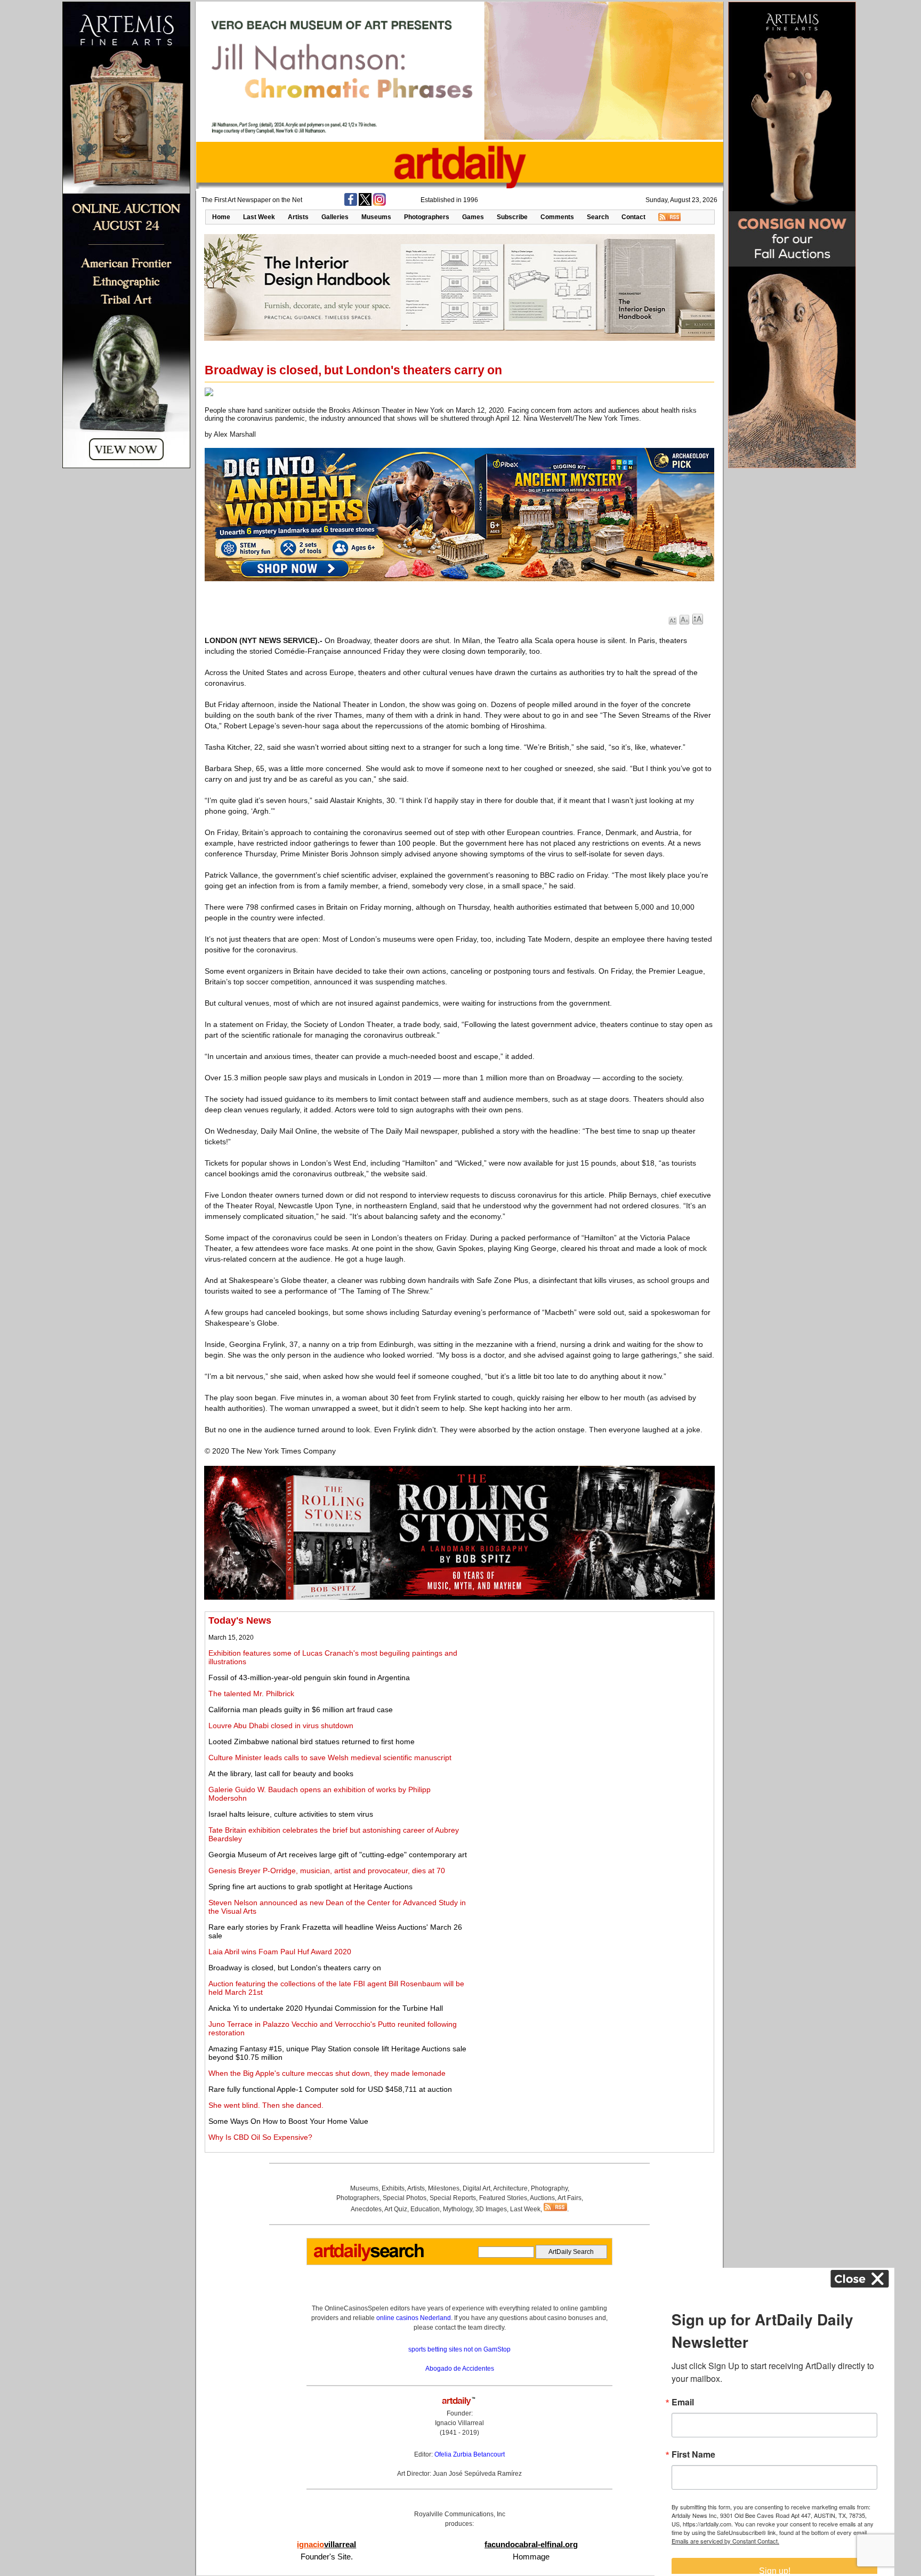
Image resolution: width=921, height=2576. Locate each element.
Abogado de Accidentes (460, 2369)
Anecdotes (366, 2209)
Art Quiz (396, 2209)
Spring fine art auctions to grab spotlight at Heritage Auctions (310, 1887)
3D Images (491, 2209)
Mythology (458, 2209)
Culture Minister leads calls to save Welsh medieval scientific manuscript (330, 1758)
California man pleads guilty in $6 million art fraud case (301, 1710)
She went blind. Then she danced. (266, 2105)
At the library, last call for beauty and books (281, 1773)
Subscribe (512, 217)
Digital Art (476, 2188)
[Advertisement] (592, 1690)
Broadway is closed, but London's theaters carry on (295, 1968)
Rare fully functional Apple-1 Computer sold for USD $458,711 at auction (330, 2089)
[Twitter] (365, 204)
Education (425, 2209)
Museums (376, 217)
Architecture (510, 2188)
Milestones (444, 2188)
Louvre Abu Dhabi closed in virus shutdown (281, 1726)
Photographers (427, 217)
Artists (298, 217)
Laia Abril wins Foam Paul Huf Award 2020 (280, 1952)
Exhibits (393, 2188)
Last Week (259, 217)
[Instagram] (379, 204)
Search (598, 217)
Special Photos (405, 2198)
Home (221, 217)
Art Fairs (569, 2198)
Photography (549, 2188)
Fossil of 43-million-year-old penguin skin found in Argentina (309, 1678)
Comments (557, 217)
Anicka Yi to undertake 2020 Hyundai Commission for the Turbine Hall (326, 2008)
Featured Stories (503, 2198)
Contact (633, 217)
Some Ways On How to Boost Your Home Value (288, 2121)
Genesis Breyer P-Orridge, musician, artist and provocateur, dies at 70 (327, 1871)
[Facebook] (351, 204)
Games (473, 217)
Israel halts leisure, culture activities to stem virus (291, 1814)
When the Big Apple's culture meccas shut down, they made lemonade (327, 2073)
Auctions (542, 2198)
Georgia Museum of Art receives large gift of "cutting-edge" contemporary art (338, 1855)
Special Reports (453, 2198)
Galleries (335, 217)
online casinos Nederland (414, 2318)
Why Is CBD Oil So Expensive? (260, 2137)
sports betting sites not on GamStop (459, 2349)
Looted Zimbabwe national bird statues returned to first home (312, 1742)
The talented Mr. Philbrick (251, 1694)
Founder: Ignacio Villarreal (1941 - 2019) (459, 2423)
